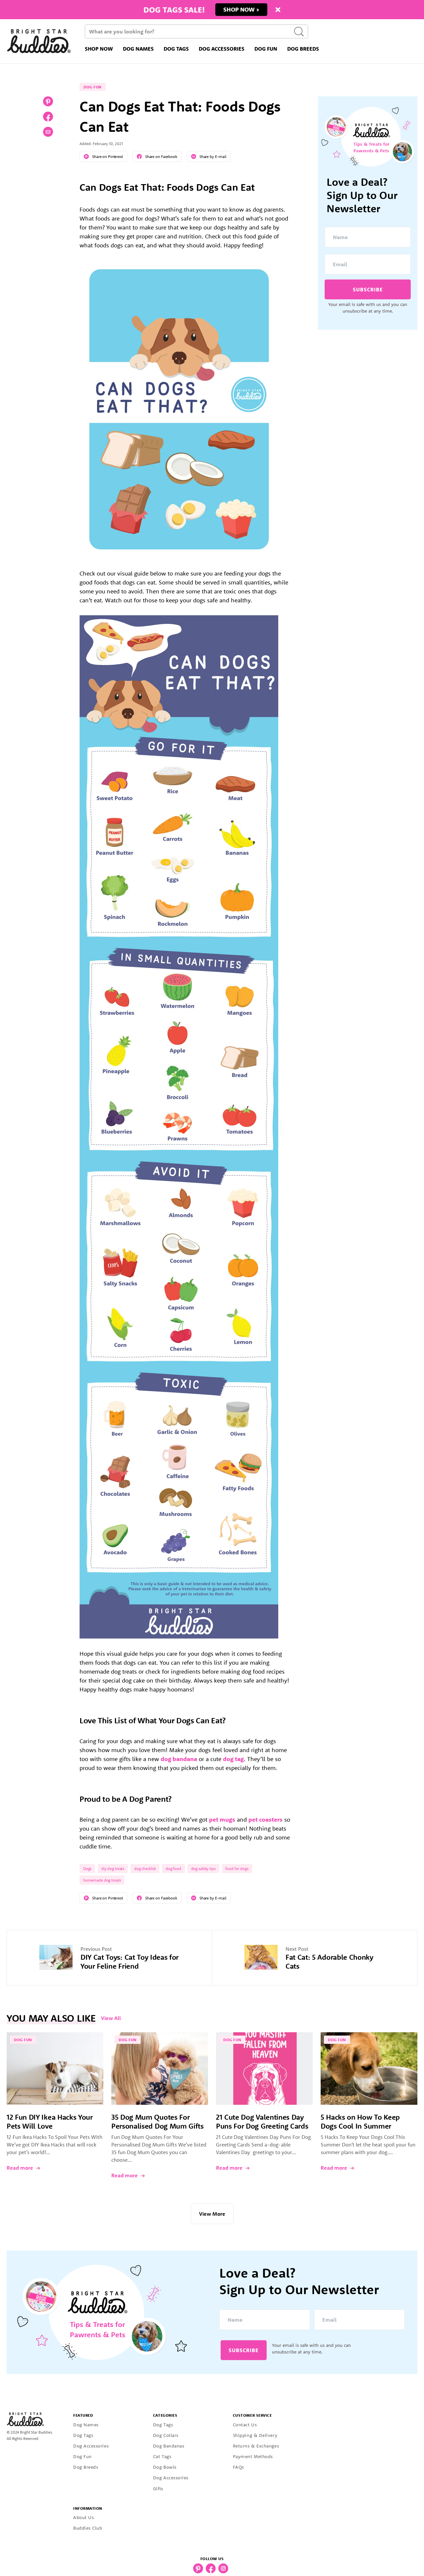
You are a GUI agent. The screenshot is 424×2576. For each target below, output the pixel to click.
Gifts (158, 2489)
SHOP (232, 9)
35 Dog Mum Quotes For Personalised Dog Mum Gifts (158, 2121)
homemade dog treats (102, 1880)
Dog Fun (266, 49)
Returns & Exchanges (256, 2446)
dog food (173, 1869)
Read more (20, 2168)
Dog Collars (166, 2435)
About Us (83, 2517)
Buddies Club (88, 2528)
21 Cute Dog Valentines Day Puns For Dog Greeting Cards (262, 2121)
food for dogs (237, 1869)
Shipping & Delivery (255, 2435)
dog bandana (179, 1759)
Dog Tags (176, 49)
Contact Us (245, 2425)
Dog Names (138, 49)
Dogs (87, 1869)
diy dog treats (113, 1869)
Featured (83, 2415)
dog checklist (145, 1869)
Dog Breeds (303, 49)
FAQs (238, 2467)
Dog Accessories (222, 49)
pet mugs (222, 1819)
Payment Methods (253, 2456)
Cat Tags (162, 2456)
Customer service (252, 2415)
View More (212, 2214)
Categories (165, 2415)
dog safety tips (203, 1869)
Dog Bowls (165, 2467)
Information (88, 2508)
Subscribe (368, 289)
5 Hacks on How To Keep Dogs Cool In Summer (360, 2121)
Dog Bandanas (169, 2446)
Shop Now (99, 49)
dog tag (233, 1759)
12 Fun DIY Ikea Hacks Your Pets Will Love (50, 2121)
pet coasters (265, 1819)
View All (111, 2018)
